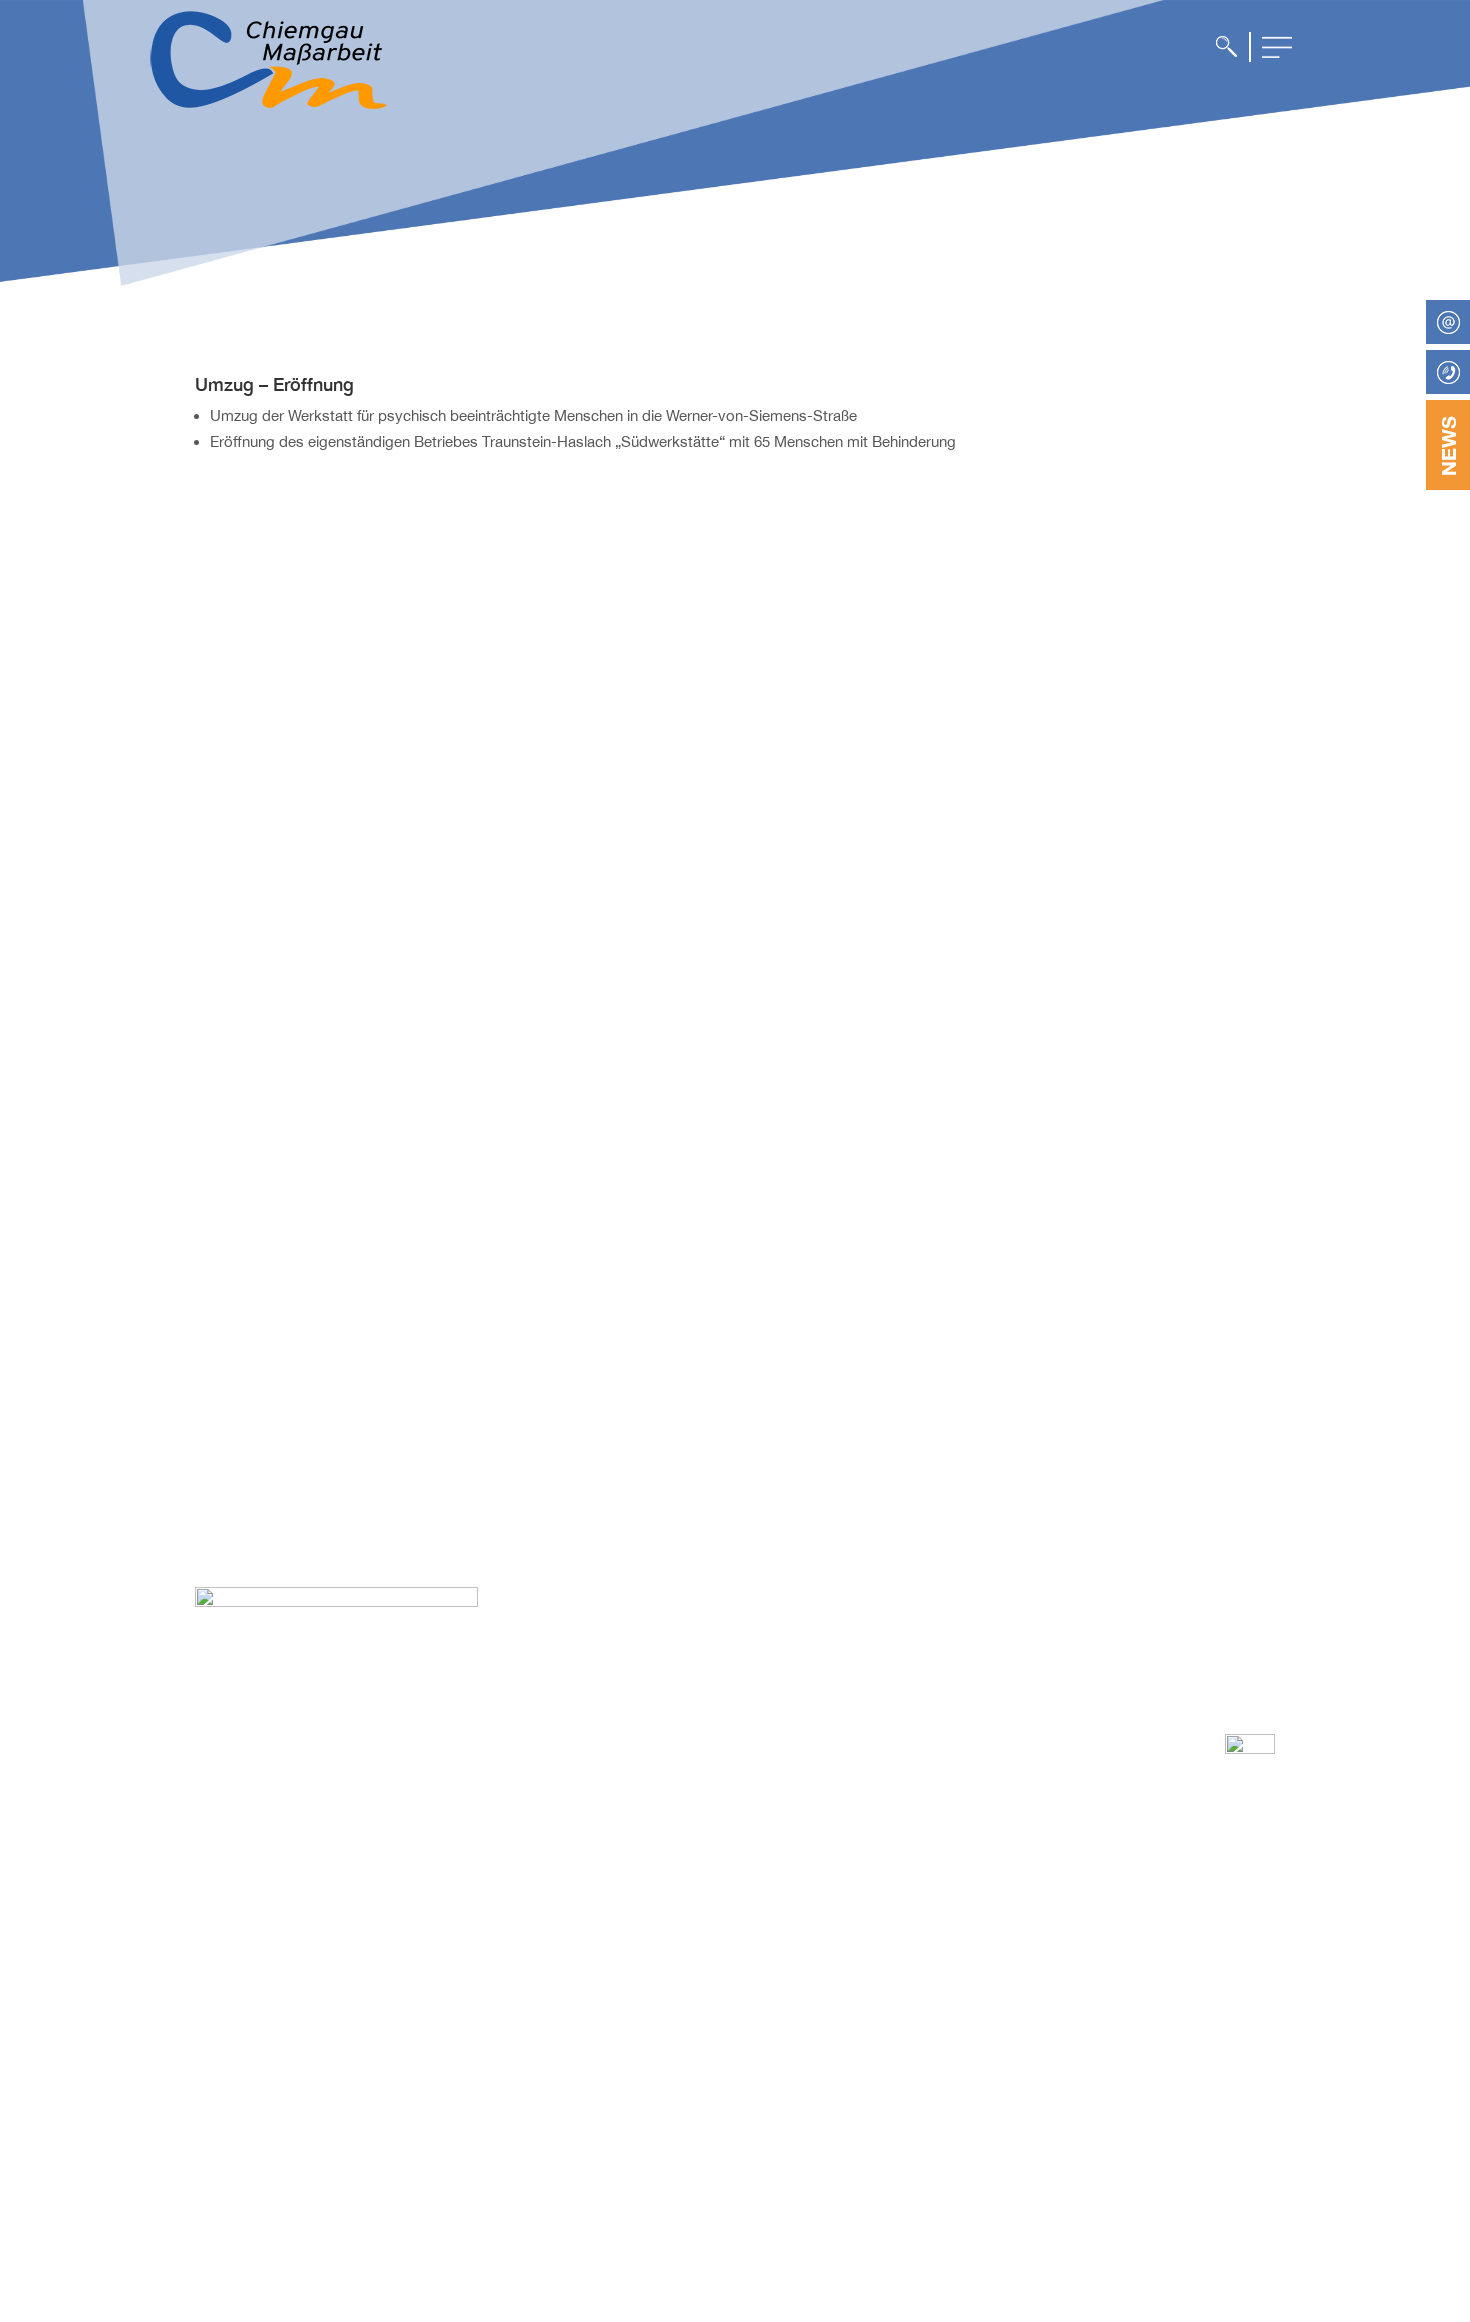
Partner (747, 1941)
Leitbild (746, 1919)
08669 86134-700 (300, 1928)
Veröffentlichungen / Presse (788, 2037)
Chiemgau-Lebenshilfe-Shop (1199, 2022)
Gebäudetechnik (986, 1966)
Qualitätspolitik (770, 1963)
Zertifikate (755, 1985)
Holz (948, 1944)
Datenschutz (974, 2005)
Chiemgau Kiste (1194, 1954)
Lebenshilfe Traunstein (1180, 1984)
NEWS (1448, 446)
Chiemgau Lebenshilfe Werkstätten (1181, 1916)
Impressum (969, 2049)
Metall (953, 1922)
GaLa (951, 1900)
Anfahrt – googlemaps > (270, 1982)
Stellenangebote (775, 2007)
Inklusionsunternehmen (798, 1897)
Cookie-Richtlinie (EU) (1003, 2071)
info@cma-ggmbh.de (312, 1948)
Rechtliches (761, 2089)
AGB (949, 2027)
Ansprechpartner (777, 1875)
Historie (748, 2067)
